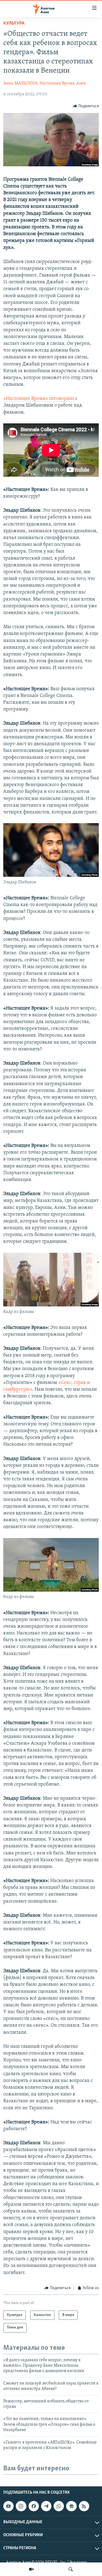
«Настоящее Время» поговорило (39, 399)
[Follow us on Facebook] (34, 2506)
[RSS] (84, 2506)
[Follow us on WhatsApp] (59, 2506)
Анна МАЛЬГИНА (20, 83)
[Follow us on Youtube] (8, 2506)
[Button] (86, 106)
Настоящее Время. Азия (63, 83)
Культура (14, 24)
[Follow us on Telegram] (46, 2506)
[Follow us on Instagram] (21, 2506)
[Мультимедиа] (31, 2569)
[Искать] (71, 2569)
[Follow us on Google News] (71, 2506)
